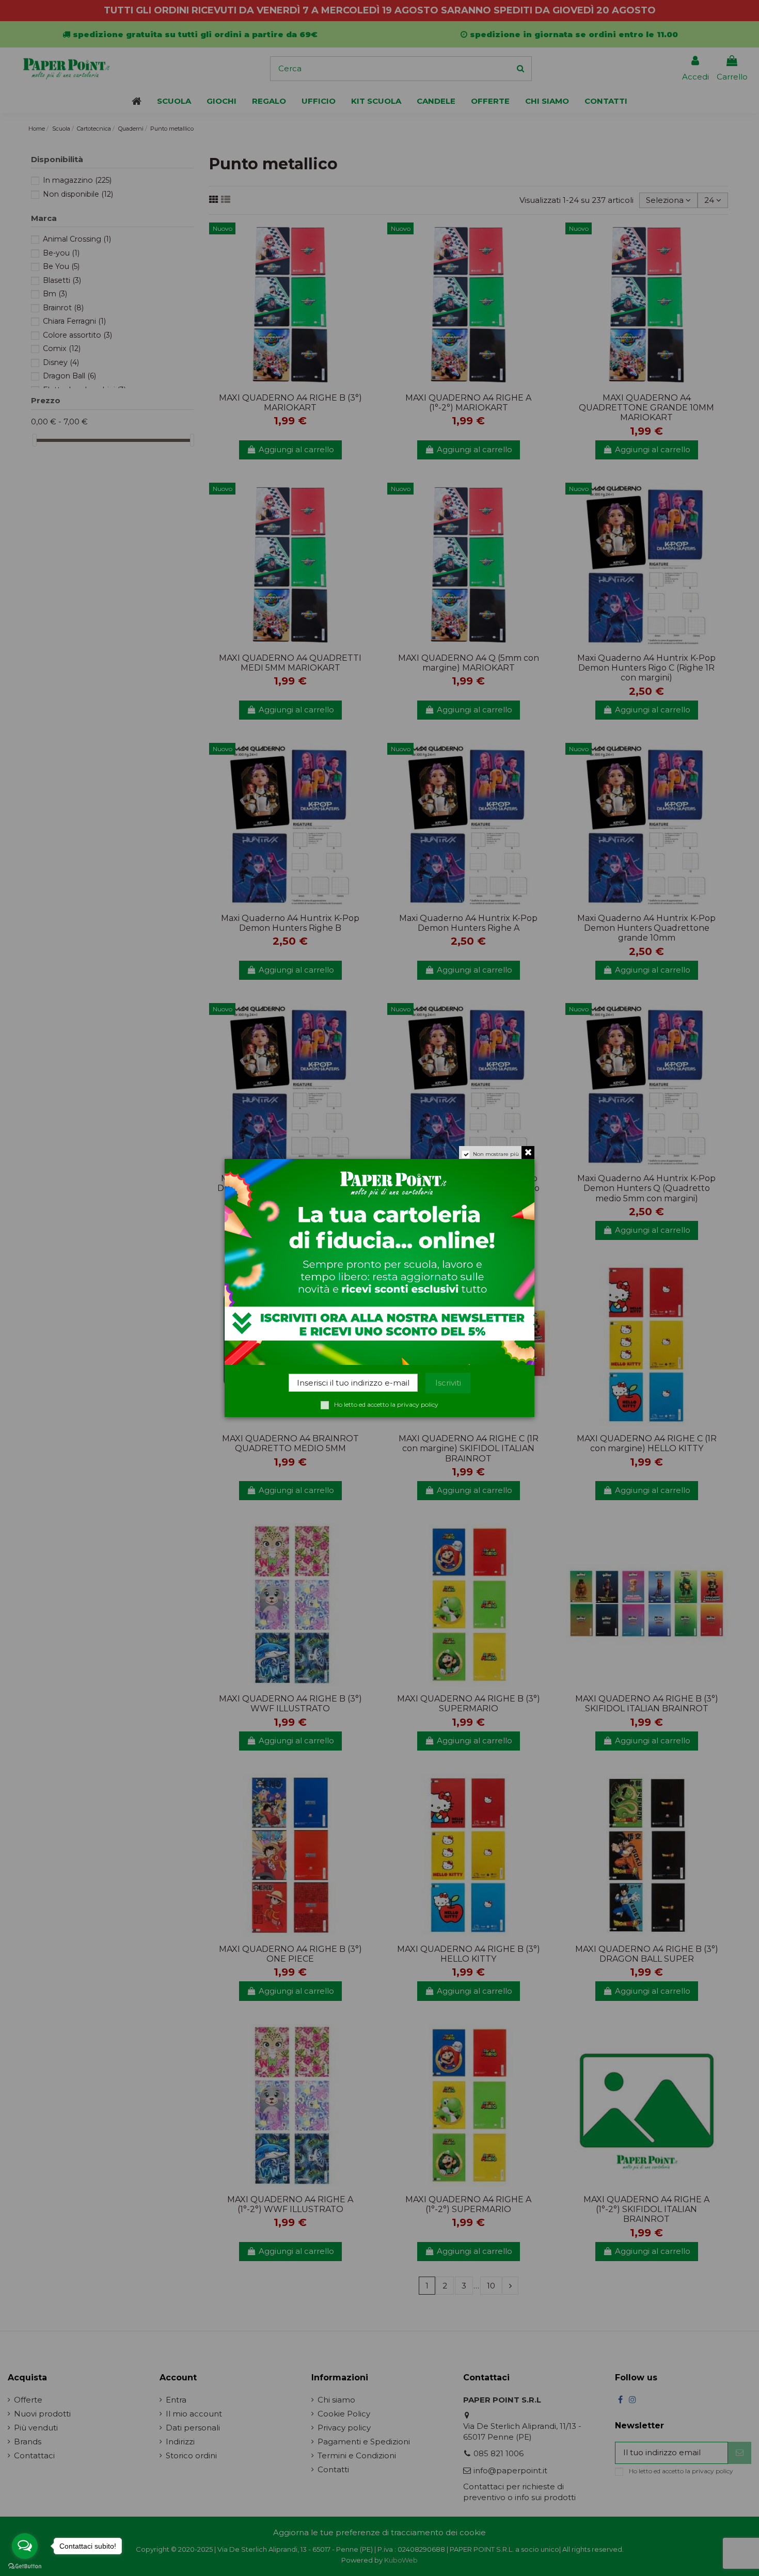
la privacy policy (414, 1404)
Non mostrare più (496, 1154)
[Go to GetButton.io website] (25, 2566)
